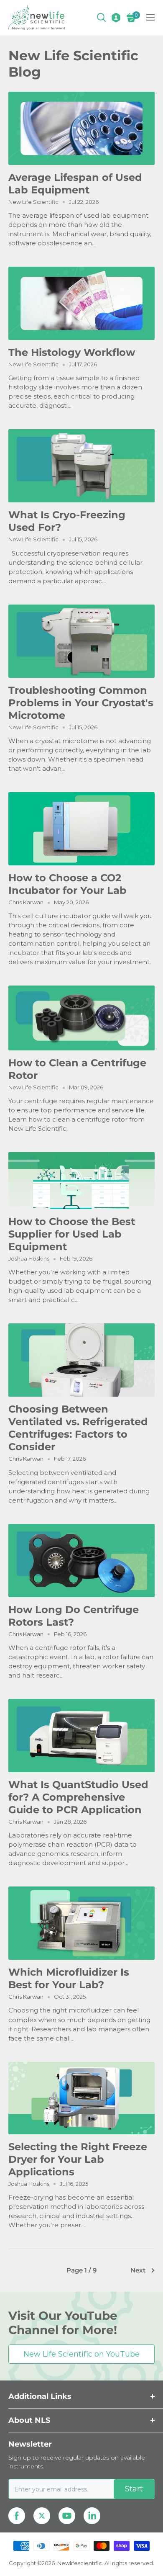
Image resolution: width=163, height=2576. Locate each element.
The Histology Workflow (72, 352)
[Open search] (102, 18)
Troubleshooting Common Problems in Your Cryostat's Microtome (81, 703)
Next (138, 2270)
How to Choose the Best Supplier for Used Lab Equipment (72, 1234)
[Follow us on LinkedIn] (92, 2516)
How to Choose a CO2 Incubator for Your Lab (67, 884)
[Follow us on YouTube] (67, 2516)
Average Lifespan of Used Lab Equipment (75, 184)
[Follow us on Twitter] (42, 2516)
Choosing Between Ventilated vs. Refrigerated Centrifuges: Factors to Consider (78, 1428)
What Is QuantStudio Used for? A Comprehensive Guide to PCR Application (78, 1797)
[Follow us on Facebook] (17, 2516)
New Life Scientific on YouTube (81, 2354)
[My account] (116, 18)
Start (134, 2489)
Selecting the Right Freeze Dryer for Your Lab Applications (78, 2159)
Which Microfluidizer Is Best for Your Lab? (69, 1978)
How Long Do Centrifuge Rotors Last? (74, 1616)
